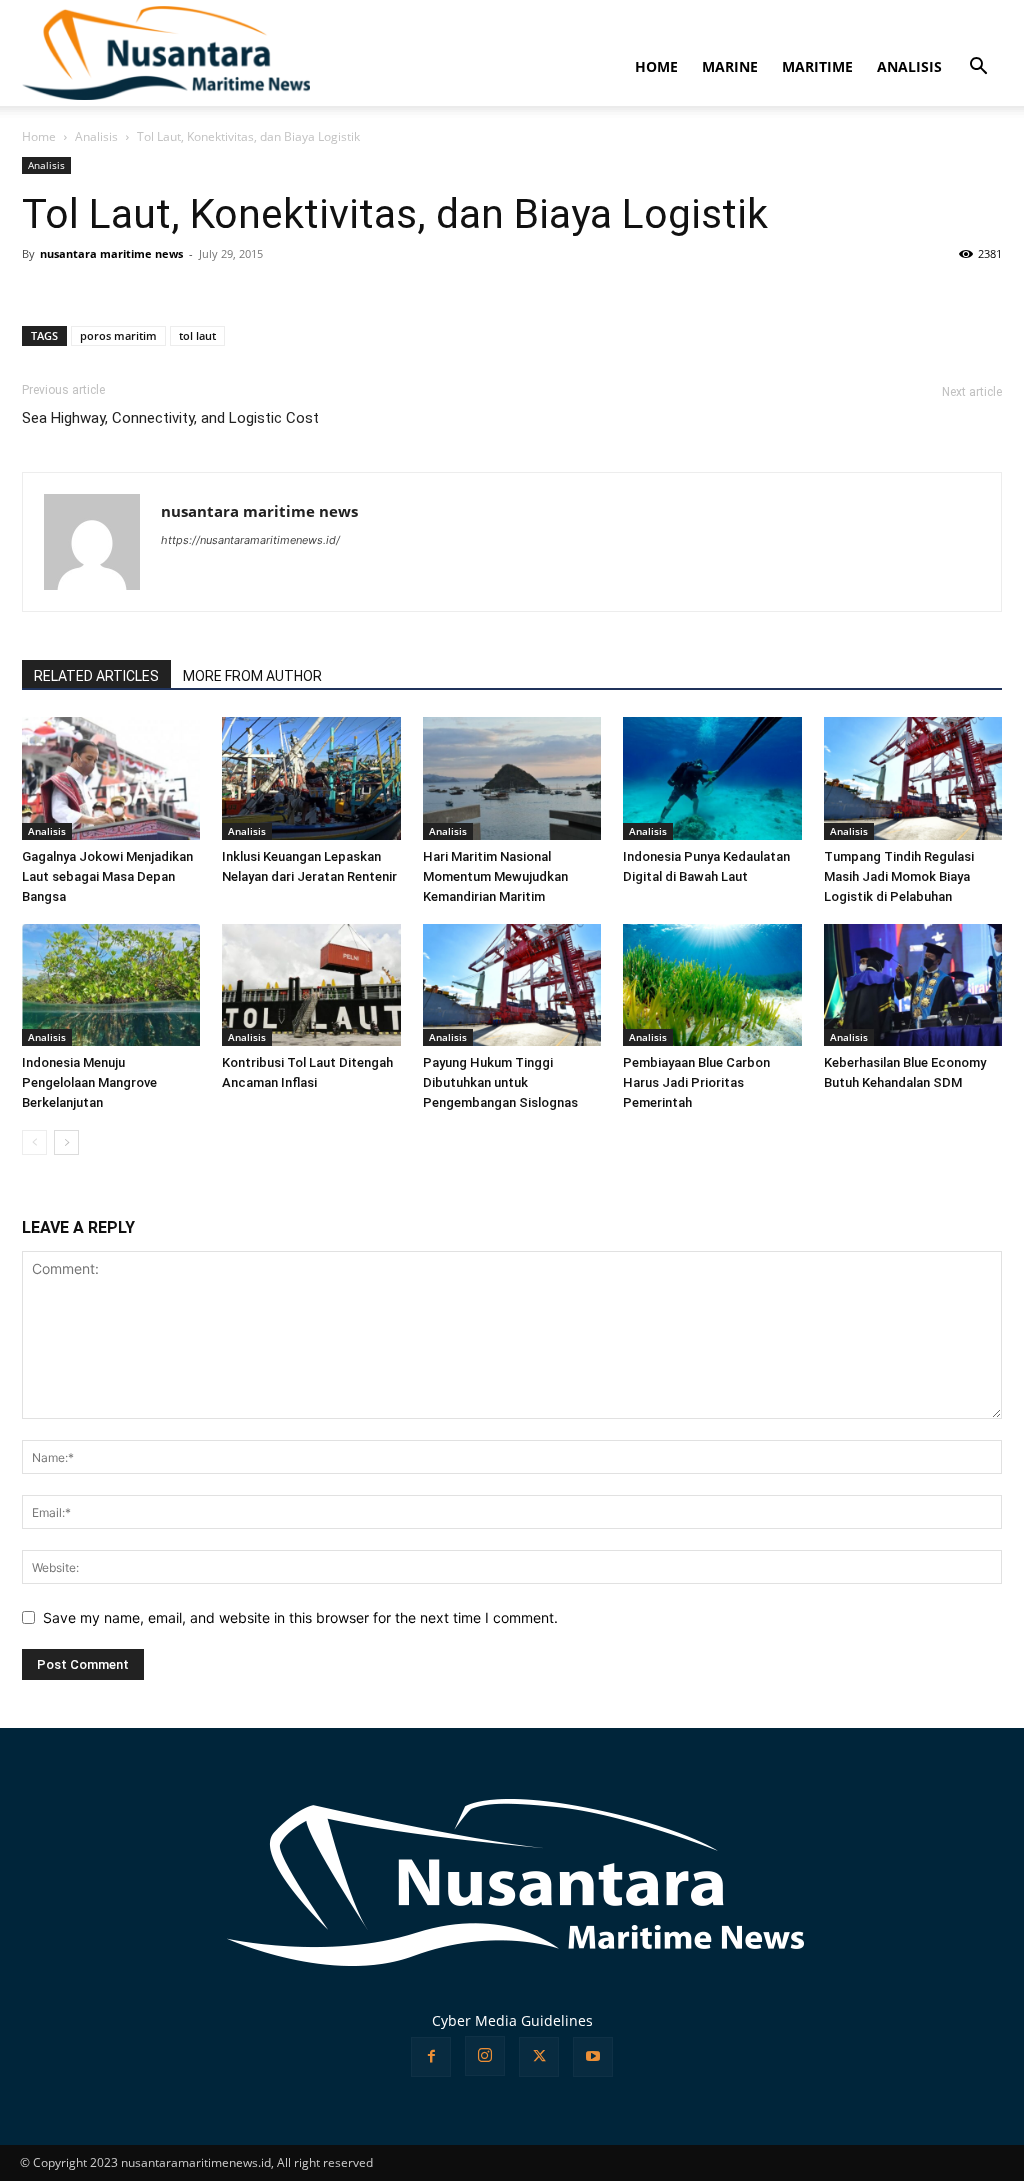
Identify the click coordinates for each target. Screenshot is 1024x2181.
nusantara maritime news (111, 253)
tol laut (197, 335)
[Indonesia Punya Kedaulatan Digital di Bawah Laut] (712, 778)
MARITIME (817, 66)
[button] (978, 68)
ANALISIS (909, 66)
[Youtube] (593, 2057)
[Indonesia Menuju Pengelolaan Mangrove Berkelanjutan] (111, 985)
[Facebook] (431, 2057)
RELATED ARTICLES (96, 676)
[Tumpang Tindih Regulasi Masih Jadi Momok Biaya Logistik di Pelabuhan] (913, 778)
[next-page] (66, 1142)
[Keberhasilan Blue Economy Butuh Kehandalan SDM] (913, 985)
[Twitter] (539, 2057)
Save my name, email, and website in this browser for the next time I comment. (300, 1617)
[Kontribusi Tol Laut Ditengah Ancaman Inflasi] (311, 985)
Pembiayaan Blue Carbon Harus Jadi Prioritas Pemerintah (696, 1082)
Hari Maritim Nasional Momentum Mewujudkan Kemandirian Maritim (495, 876)
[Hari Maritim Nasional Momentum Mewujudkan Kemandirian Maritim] (512, 778)
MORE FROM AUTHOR (252, 676)
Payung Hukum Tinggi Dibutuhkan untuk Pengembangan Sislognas (500, 1082)
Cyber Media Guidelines (512, 2020)
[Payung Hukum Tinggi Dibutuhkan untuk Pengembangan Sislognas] (512, 985)
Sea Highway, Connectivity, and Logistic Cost (170, 418)
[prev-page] (34, 1142)
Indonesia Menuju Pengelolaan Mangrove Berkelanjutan (89, 1082)
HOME (656, 66)
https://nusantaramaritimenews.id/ (250, 540)
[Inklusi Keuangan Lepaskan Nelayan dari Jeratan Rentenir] (311, 778)
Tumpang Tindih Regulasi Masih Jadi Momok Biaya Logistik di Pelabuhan (899, 876)
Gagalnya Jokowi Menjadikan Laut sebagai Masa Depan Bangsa (107, 876)
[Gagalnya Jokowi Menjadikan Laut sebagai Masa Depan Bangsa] (111, 778)
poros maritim (118, 335)
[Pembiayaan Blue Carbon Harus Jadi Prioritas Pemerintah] (712, 985)
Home (39, 136)
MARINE (730, 66)
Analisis (96, 136)
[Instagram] (485, 2056)
